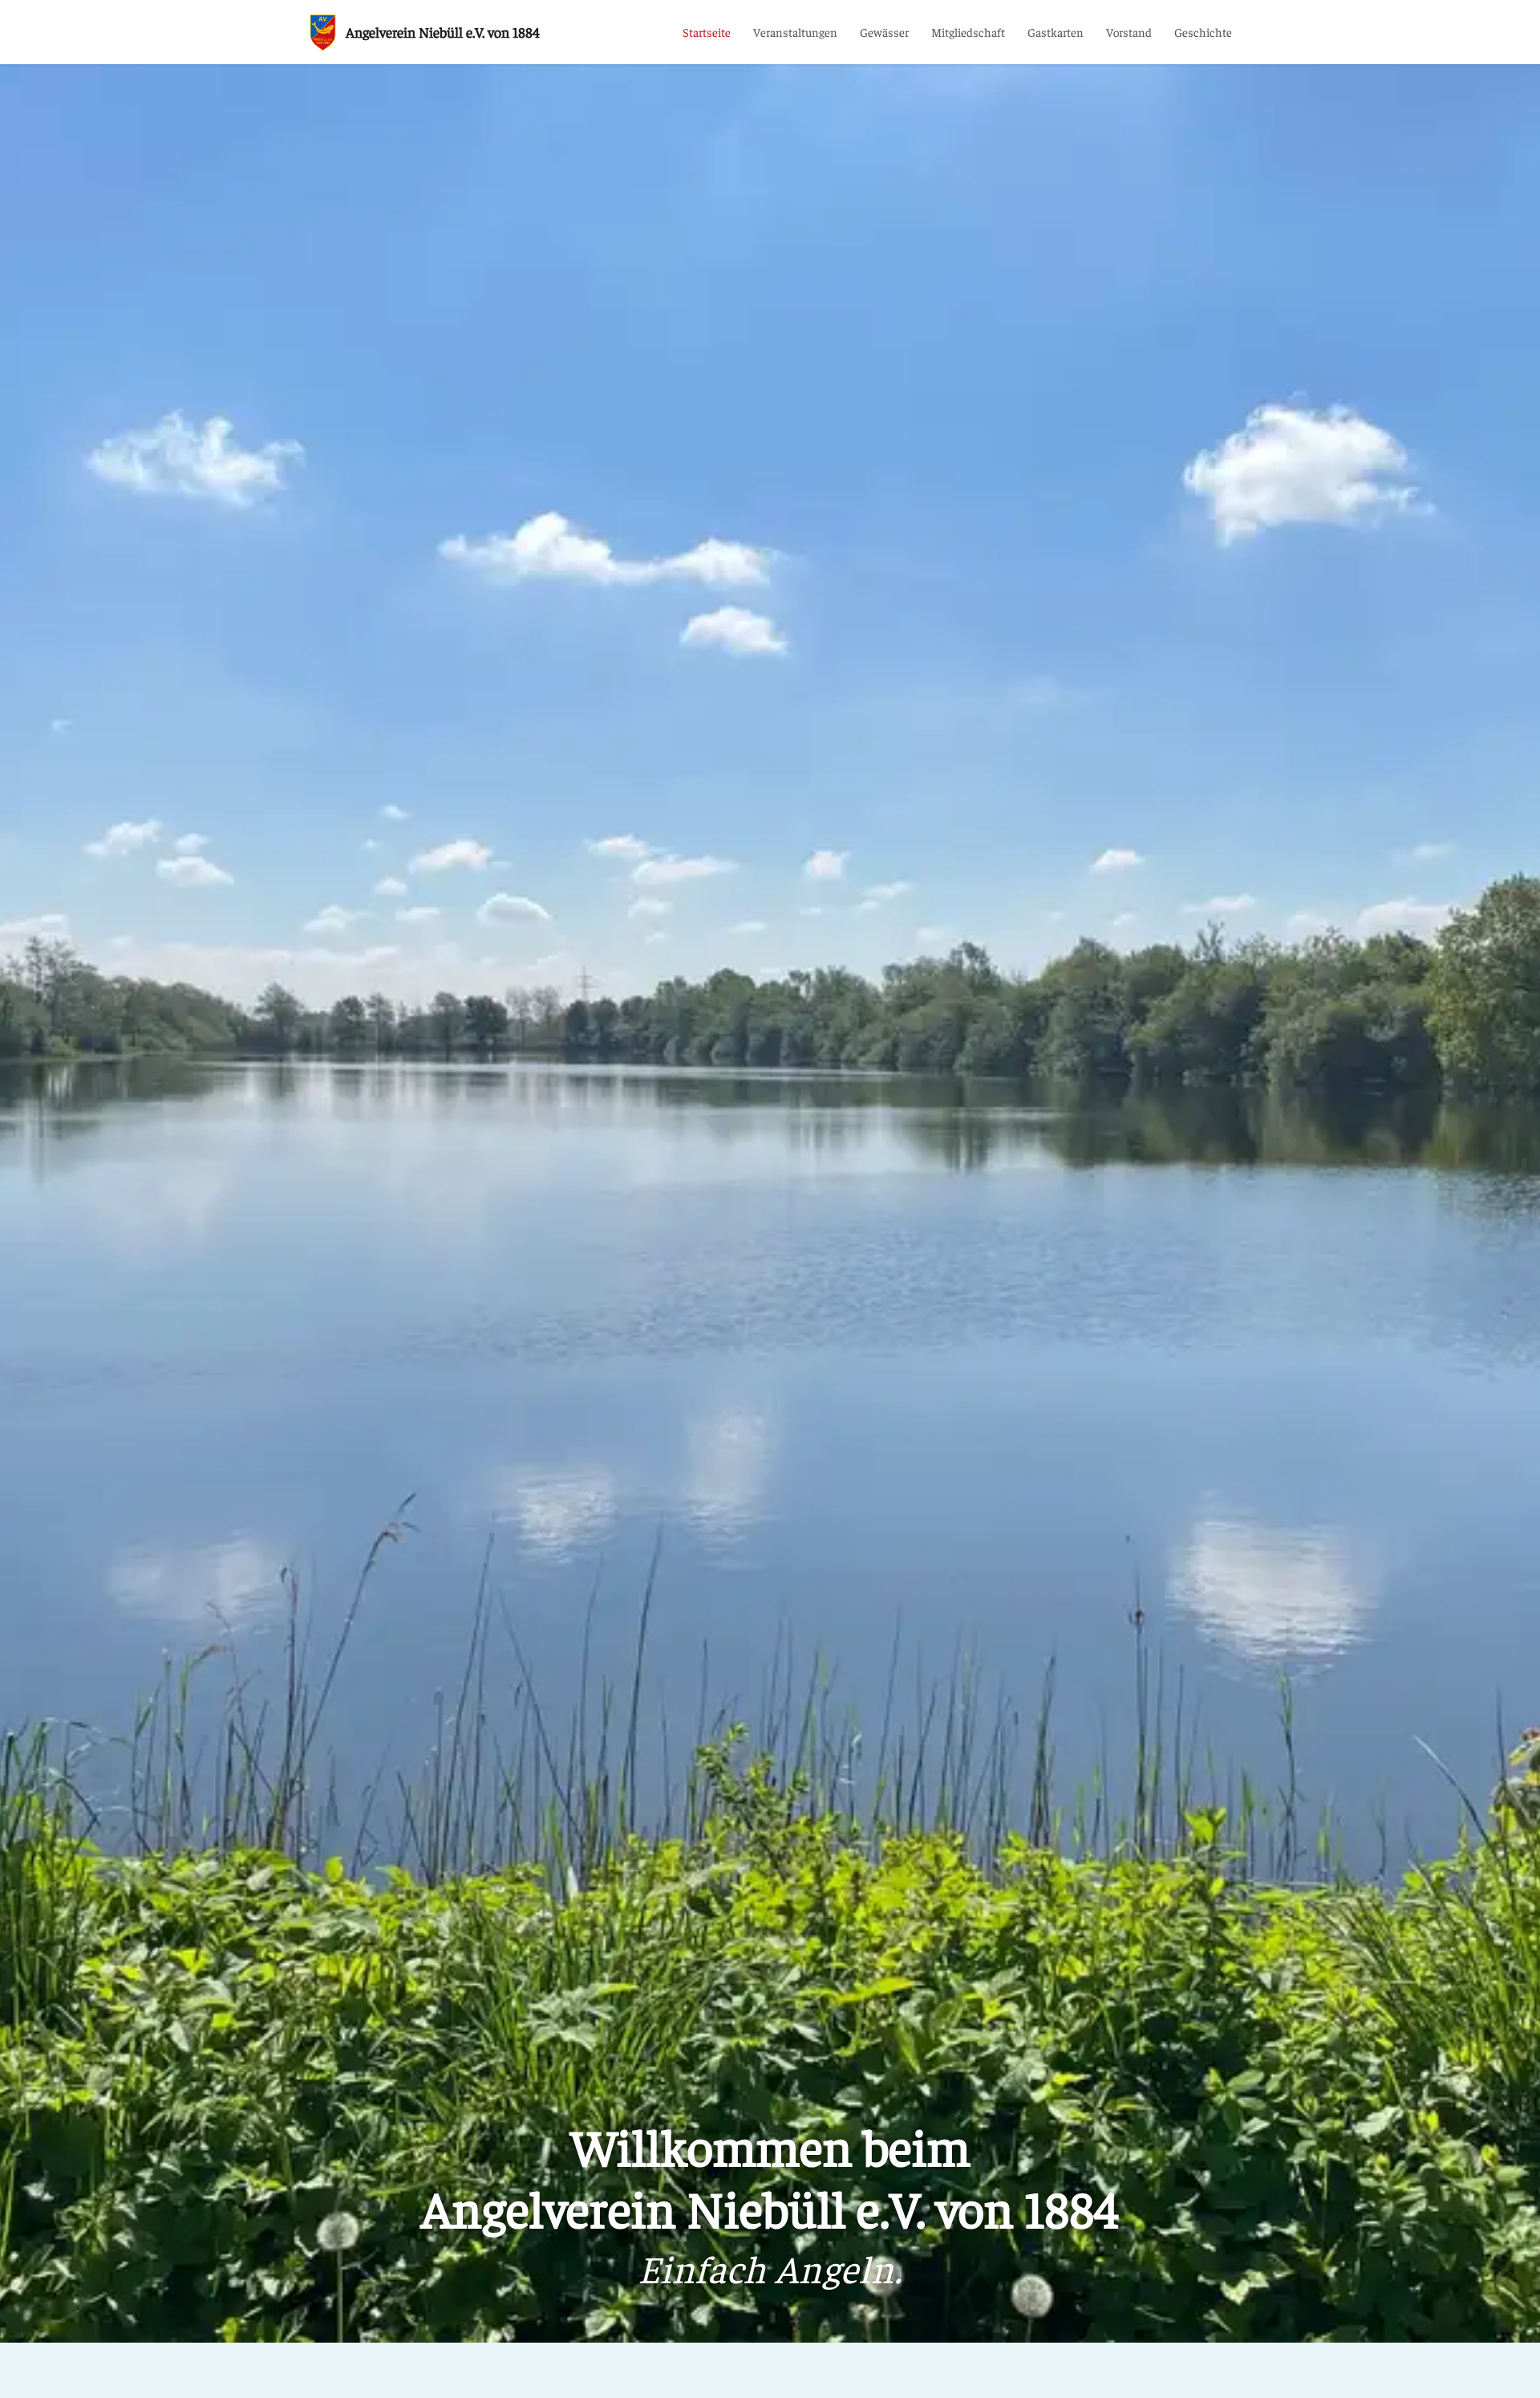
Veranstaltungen (795, 32)
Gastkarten (1056, 32)
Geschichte (1203, 32)
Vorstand (1129, 32)
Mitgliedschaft (968, 32)
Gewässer (884, 32)
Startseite (707, 32)
